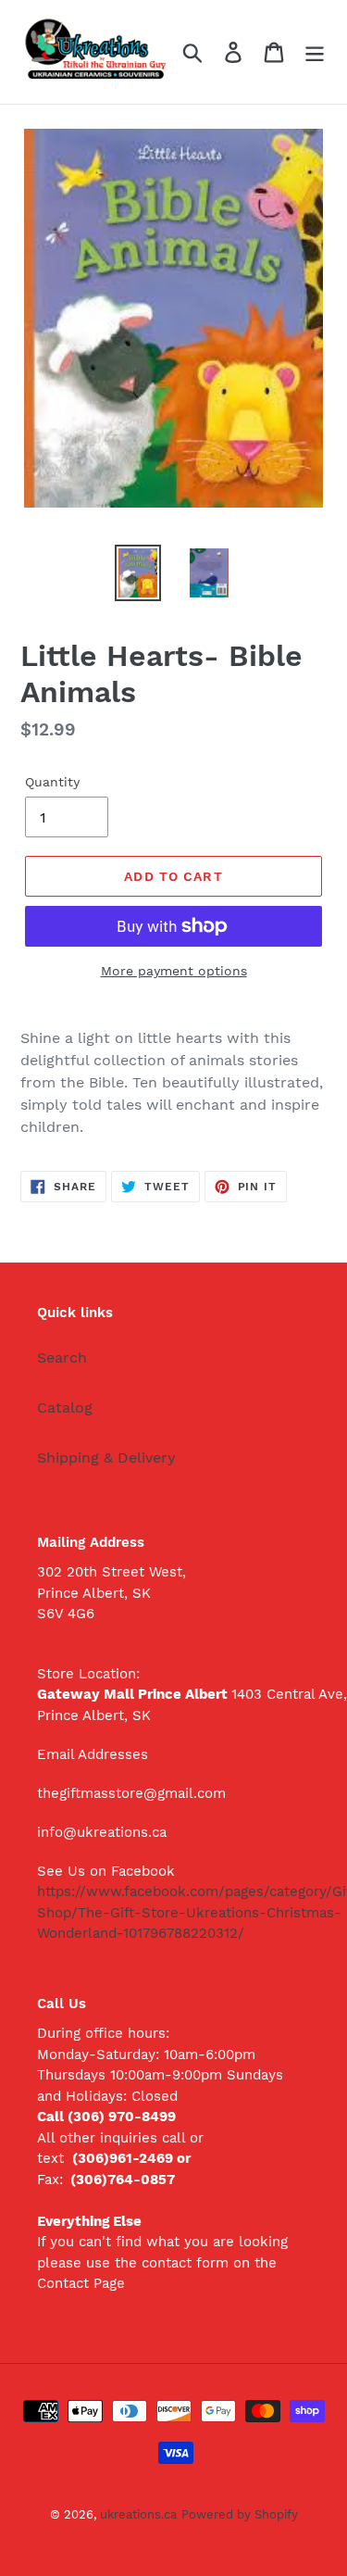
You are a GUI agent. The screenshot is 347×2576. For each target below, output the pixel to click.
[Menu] (315, 52)
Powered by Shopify (240, 2514)
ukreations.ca (138, 2514)
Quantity (52, 782)
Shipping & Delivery (106, 1458)
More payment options (174, 971)
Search (62, 1357)
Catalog (65, 1407)
